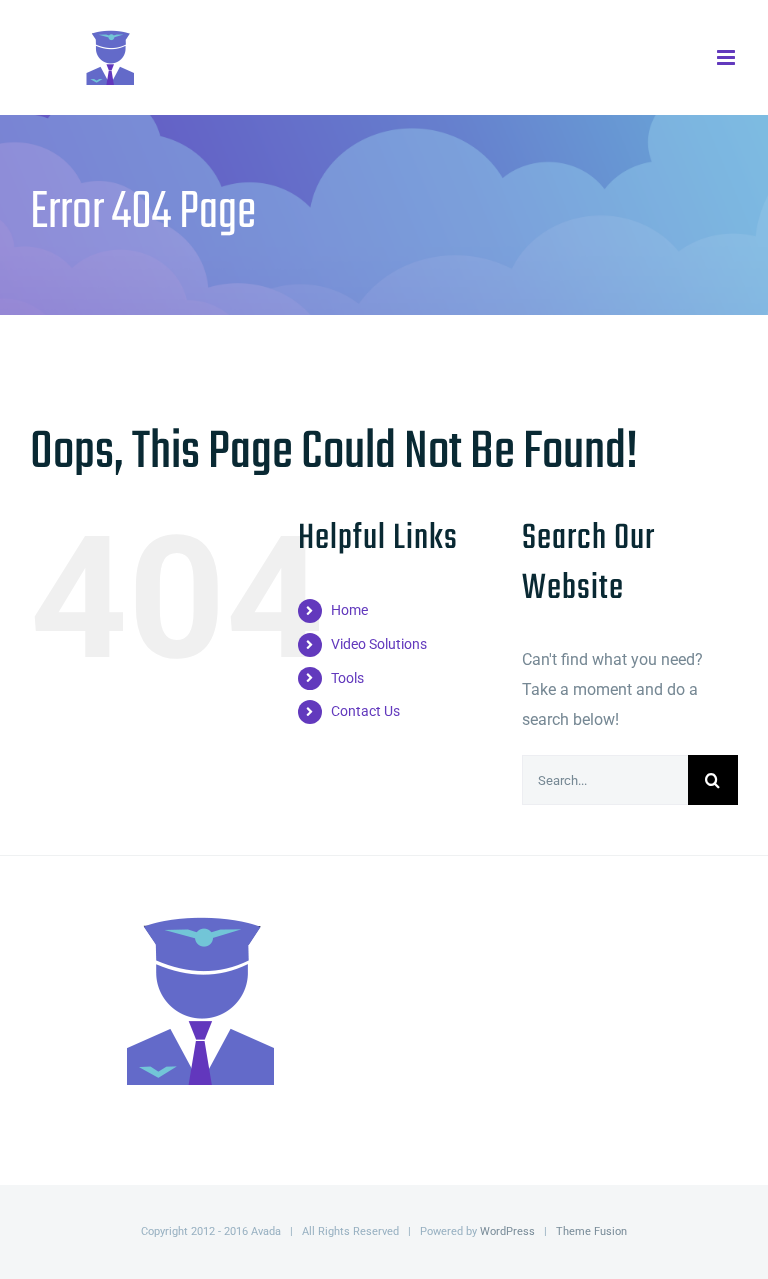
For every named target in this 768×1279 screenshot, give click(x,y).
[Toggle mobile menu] (727, 57)
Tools (347, 678)
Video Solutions (379, 644)
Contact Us (365, 711)
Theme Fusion (591, 1231)
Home (349, 610)
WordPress (507, 1231)
